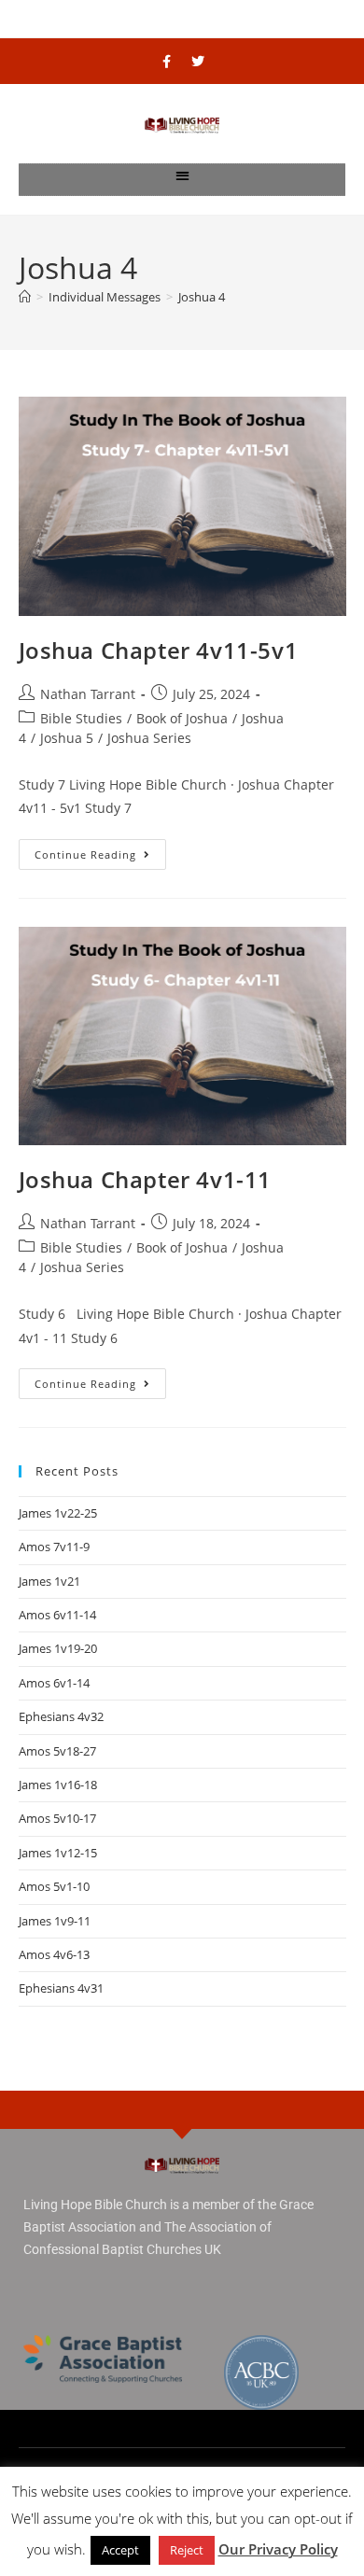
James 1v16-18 (58, 1785)
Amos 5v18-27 (57, 1751)
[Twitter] (198, 62)
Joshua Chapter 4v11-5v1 (159, 650)
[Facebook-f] (167, 62)
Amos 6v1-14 (54, 1683)
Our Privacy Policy (278, 2549)
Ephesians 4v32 (61, 1716)
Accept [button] (120, 2550)
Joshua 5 (67, 738)
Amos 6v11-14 (57, 1615)
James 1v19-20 (58, 1648)
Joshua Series (149, 738)
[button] (182, 175)
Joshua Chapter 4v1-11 (146, 1179)
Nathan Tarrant (88, 694)
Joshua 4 (202, 297)
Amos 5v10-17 (57, 1818)
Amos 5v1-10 (54, 1886)
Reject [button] (187, 2550)
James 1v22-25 (58, 1513)
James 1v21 (49, 1581)
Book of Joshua (182, 718)
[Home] (25, 297)
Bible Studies (81, 718)
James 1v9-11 (55, 1921)
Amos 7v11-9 (54, 1547)
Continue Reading (100, 850)
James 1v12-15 (58, 1853)
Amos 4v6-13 (54, 1954)
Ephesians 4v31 (61, 1988)
